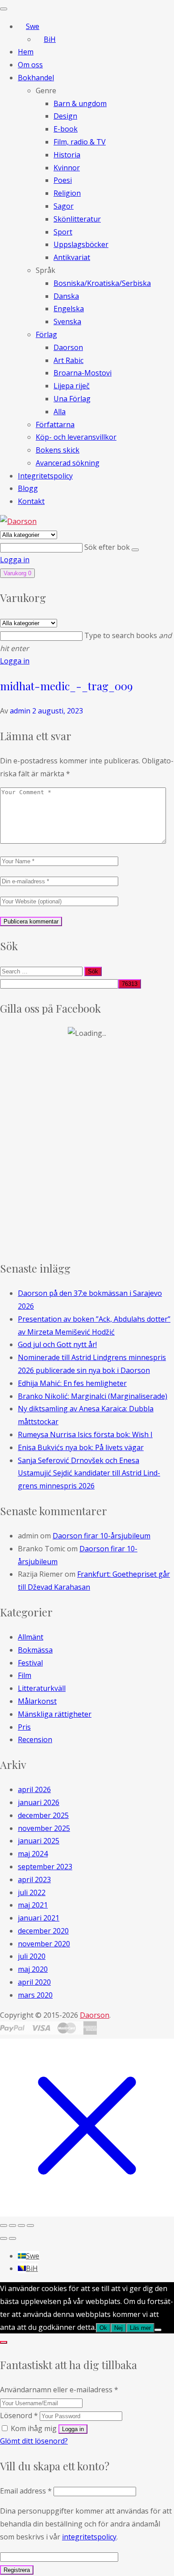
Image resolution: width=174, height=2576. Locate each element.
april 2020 (34, 1982)
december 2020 (43, 1931)
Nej (118, 2328)
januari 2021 (39, 1918)
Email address (26, 2491)
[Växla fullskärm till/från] (12, 2226)
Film (25, 1675)
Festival (30, 1663)
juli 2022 (32, 1892)
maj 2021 (33, 1905)
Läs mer (140, 2328)
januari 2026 (39, 1802)
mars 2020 (35, 1995)
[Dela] (21, 2226)
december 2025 (43, 1815)
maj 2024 (33, 1854)
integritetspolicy (89, 2537)
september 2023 (45, 1867)
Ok (103, 2328)
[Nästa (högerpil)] (12, 2238)
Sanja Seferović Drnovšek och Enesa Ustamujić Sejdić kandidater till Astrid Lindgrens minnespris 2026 (89, 1473)
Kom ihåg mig (34, 2428)
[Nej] (158, 2330)
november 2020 (44, 1944)
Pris (24, 1727)
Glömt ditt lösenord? (34, 2441)
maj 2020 (33, 1969)
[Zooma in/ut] (4, 2226)
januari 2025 (39, 1841)
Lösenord (19, 2415)
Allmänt (31, 1637)
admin (20, 711)
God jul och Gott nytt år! (57, 1344)
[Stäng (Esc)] (30, 2226)
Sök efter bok (108, 547)
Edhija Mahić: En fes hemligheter (72, 1383)
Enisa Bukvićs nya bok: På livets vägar (81, 1447)
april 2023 (34, 1879)
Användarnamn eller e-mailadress (59, 2390)
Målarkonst (37, 1701)
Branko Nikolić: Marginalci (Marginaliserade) (93, 1396)
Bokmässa (35, 1650)
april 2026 (34, 1789)
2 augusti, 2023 (58, 711)
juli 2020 (32, 1956)
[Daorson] (18, 521)
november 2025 (44, 1828)
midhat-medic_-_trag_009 (66, 686)
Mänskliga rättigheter (55, 1714)
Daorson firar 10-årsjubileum (101, 1536)
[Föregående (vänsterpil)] (4, 2238)
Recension (35, 1739)
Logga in (15, 560)
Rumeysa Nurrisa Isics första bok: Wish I (85, 1434)
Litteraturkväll (42, 1688)
